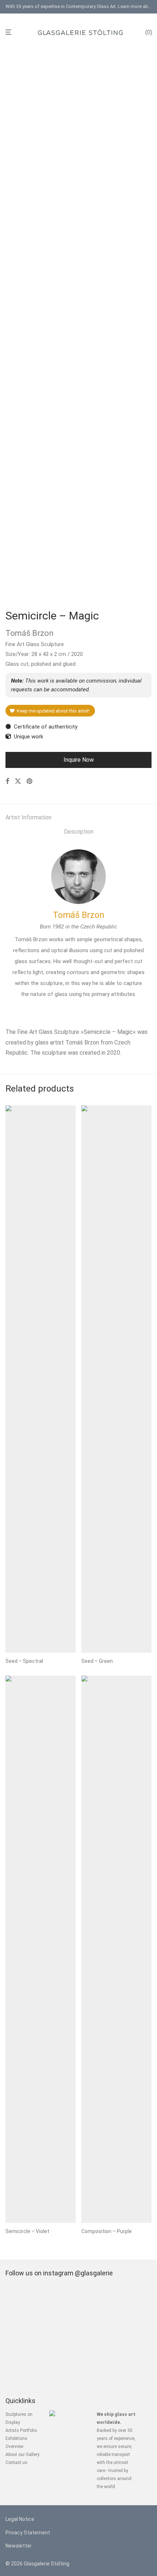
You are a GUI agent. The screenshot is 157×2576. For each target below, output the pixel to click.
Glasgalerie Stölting (47, 2564)
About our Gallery (22, 2455)
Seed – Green (97, 1661)
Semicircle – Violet (27, 2231)
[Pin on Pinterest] (30, 781)
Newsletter (19, 2546)
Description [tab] (79, 832)
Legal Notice (20, 2519)
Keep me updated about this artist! (52, 711)
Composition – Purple (107, 2231)
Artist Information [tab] (28, 817)
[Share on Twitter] (18, 781)
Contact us (16, 2463)
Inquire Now (79, 760)
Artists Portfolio (21, 2430)
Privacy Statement (28, 2533)
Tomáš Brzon (79, 915)
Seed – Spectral (24, 1661)
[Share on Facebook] (7, 781)
